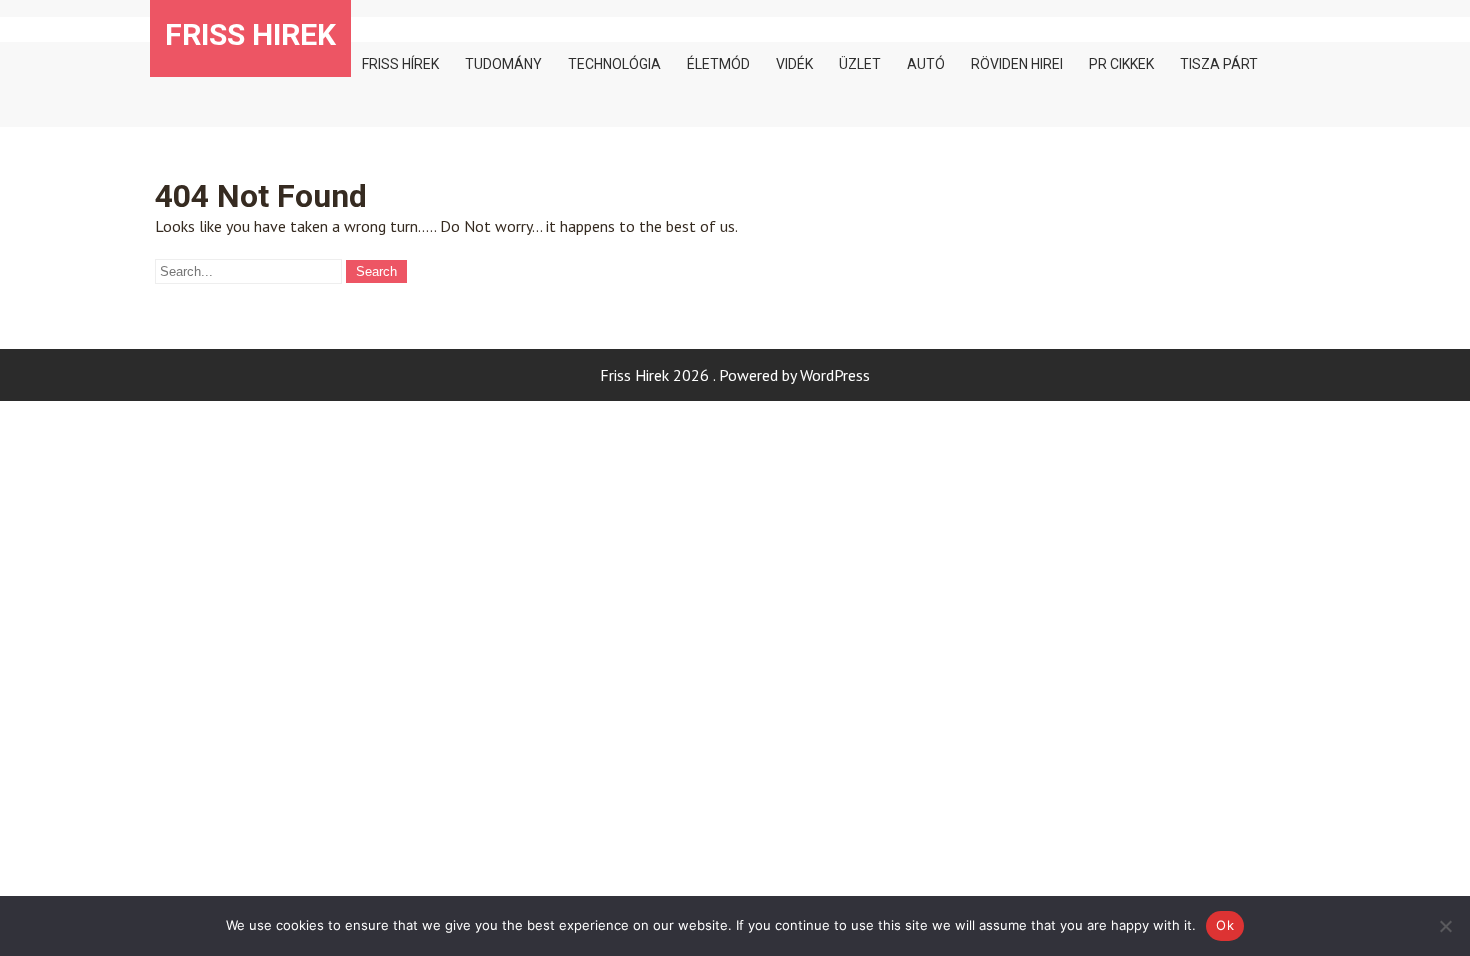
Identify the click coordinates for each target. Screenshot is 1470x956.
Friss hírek (400, 64)
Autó (926, 64)
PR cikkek (1121, 64)
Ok (1225, 925)
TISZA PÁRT (1219, 64)
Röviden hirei (1017, 64)
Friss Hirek (250, 34)
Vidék (794, 64)
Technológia (614, 64)
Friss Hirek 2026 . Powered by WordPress (735, 375)
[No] (1445, 926)
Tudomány (503, 64)
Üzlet (860, 64)
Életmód (718, 64)
